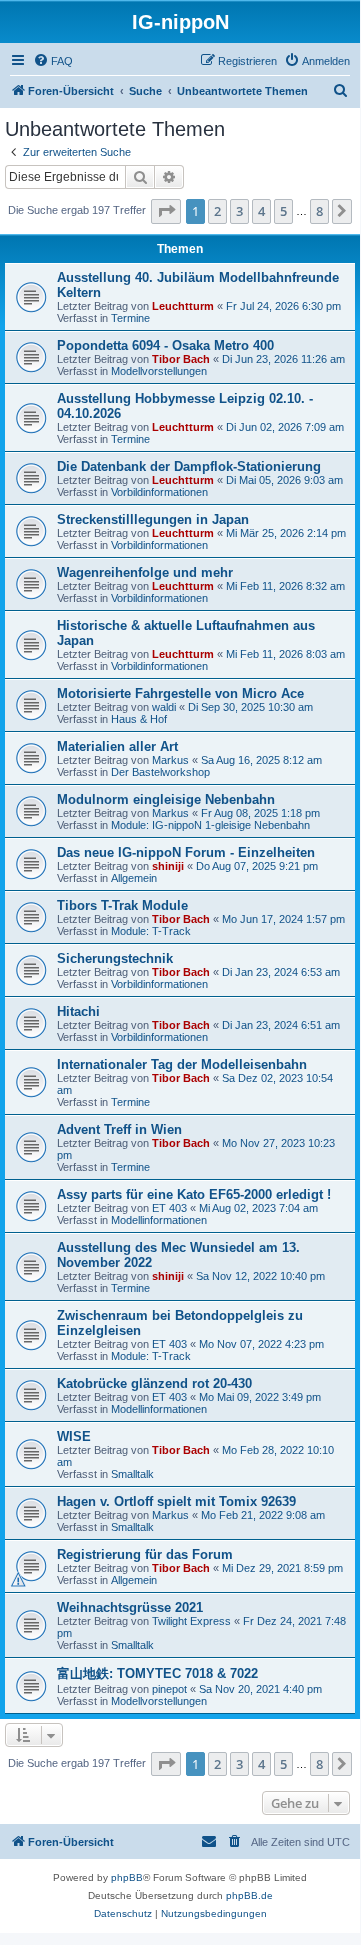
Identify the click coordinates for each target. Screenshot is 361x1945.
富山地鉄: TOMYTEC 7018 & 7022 (157, 1673)
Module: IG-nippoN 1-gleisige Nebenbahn (210, 825)
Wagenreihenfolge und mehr (145, 572)
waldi (164, 707)
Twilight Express (191, 1621)
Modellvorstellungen (159, 371)
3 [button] (239, 211)
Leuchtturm (183, 306)
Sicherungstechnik (115, 958)
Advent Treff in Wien (119, 1129)
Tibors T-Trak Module (122, 905)
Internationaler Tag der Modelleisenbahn (182, 1064)
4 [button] (261, 211)
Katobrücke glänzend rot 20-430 (154, 1383)
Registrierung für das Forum (145, 1554)
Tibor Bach (181, 359)
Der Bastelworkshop (160, 772)
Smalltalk (132, 1474)
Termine (130, 318)
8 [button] (319, 211)
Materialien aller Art (117, 746)
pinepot (169, 1689)
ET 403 (169, 1208)
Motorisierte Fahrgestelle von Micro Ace (180, 693)
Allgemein (134, 878)
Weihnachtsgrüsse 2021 (130, 1607)
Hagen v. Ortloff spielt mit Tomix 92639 (176, 1501)
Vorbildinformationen (159, 492)
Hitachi (78, 1011)
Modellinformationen (159, 1220)
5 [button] (283, 211)
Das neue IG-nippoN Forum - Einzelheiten (186, 852)
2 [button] (217, 211)
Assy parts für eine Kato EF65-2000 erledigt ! (194, 1194)
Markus (170, 760)
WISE (74, 1436)
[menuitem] (53, 61)
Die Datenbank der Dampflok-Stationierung (189, 466)
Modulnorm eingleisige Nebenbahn (166, 799)
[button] (166, 211)
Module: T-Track (151, 931)
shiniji (168, 866)
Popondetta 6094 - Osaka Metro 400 (165, 345)
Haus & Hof (139, 719)
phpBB (127, 1877)
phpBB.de (249, 1895)
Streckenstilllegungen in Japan (153, 519)
